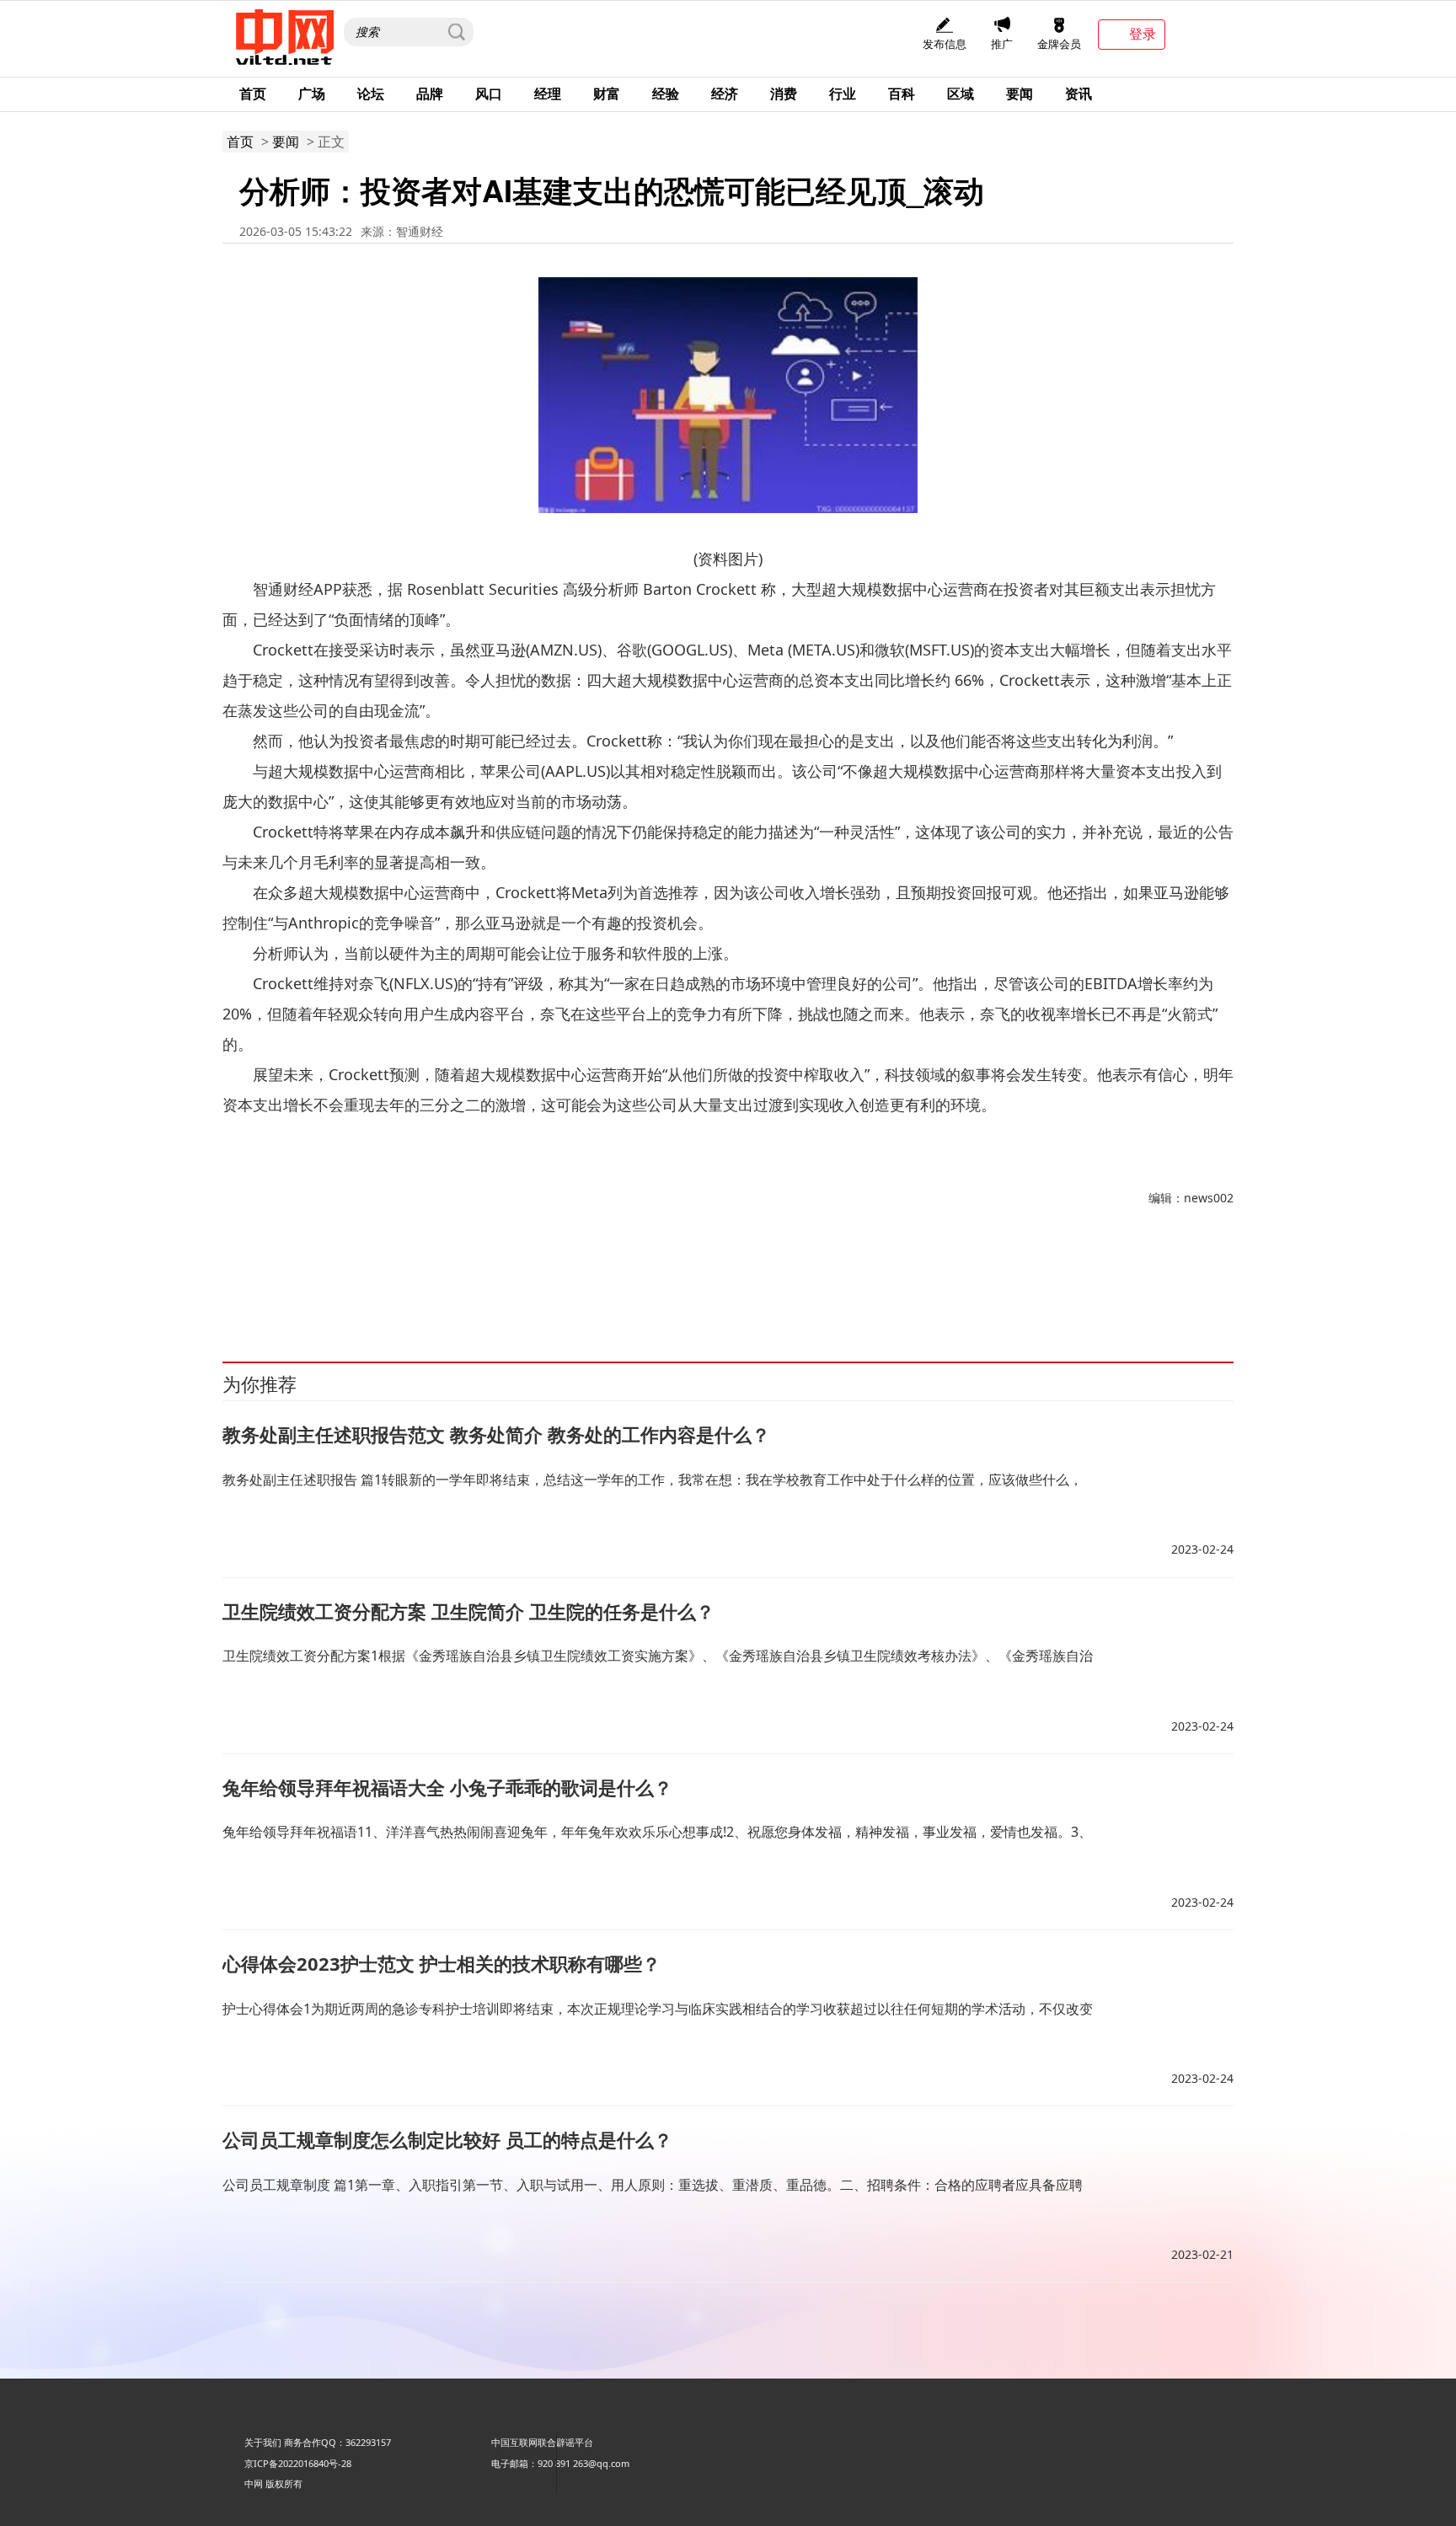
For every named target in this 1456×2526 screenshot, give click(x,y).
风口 (489, 94)
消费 (784, 94)
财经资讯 (329, 1284)
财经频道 (286, 1284)
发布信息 (945, 44)
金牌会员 (1059, 44)
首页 (253, 94)
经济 (725, 94)
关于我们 (263, 2442)
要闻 (1020, 94)
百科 (902, 94)
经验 (666, 94)
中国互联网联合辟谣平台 (542, 2442)
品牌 (430, 94)
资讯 (1079, 94)
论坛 (371, 94)
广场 (312, 94)
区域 (961, 94)
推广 (1002, 44)
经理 (548, 94)
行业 (843, 94)
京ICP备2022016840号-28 (298, 2463)
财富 (607, 94)
